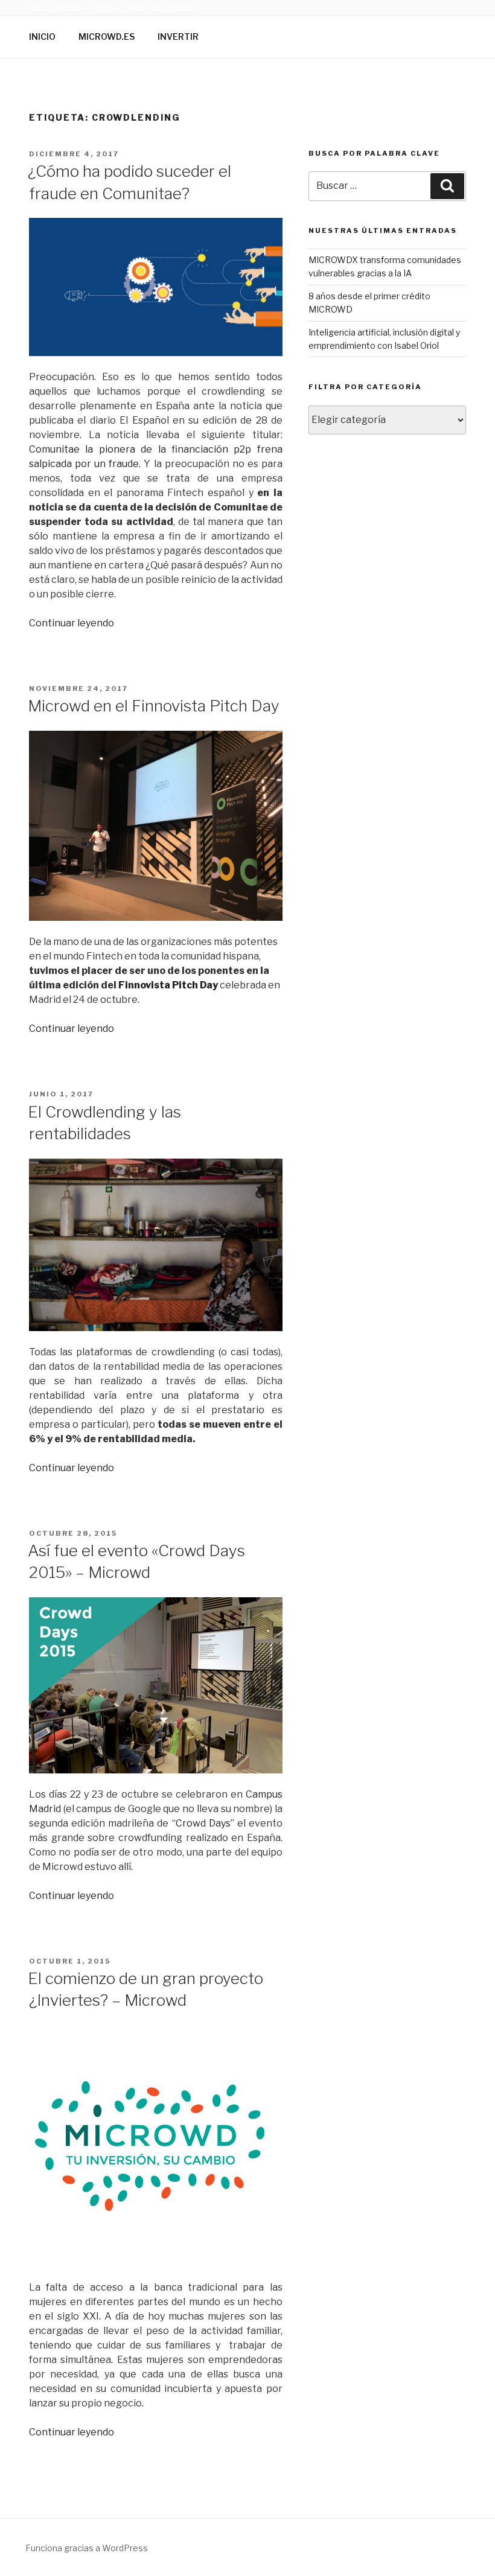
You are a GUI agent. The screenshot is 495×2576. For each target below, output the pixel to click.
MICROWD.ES (107, 37)
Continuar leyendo (72, 623)
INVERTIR (178, 37)
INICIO (42, 37)
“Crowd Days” (203, 1823)
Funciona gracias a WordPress (87, 2548)
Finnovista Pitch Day (169, 985)
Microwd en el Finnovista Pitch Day (154, 706)
